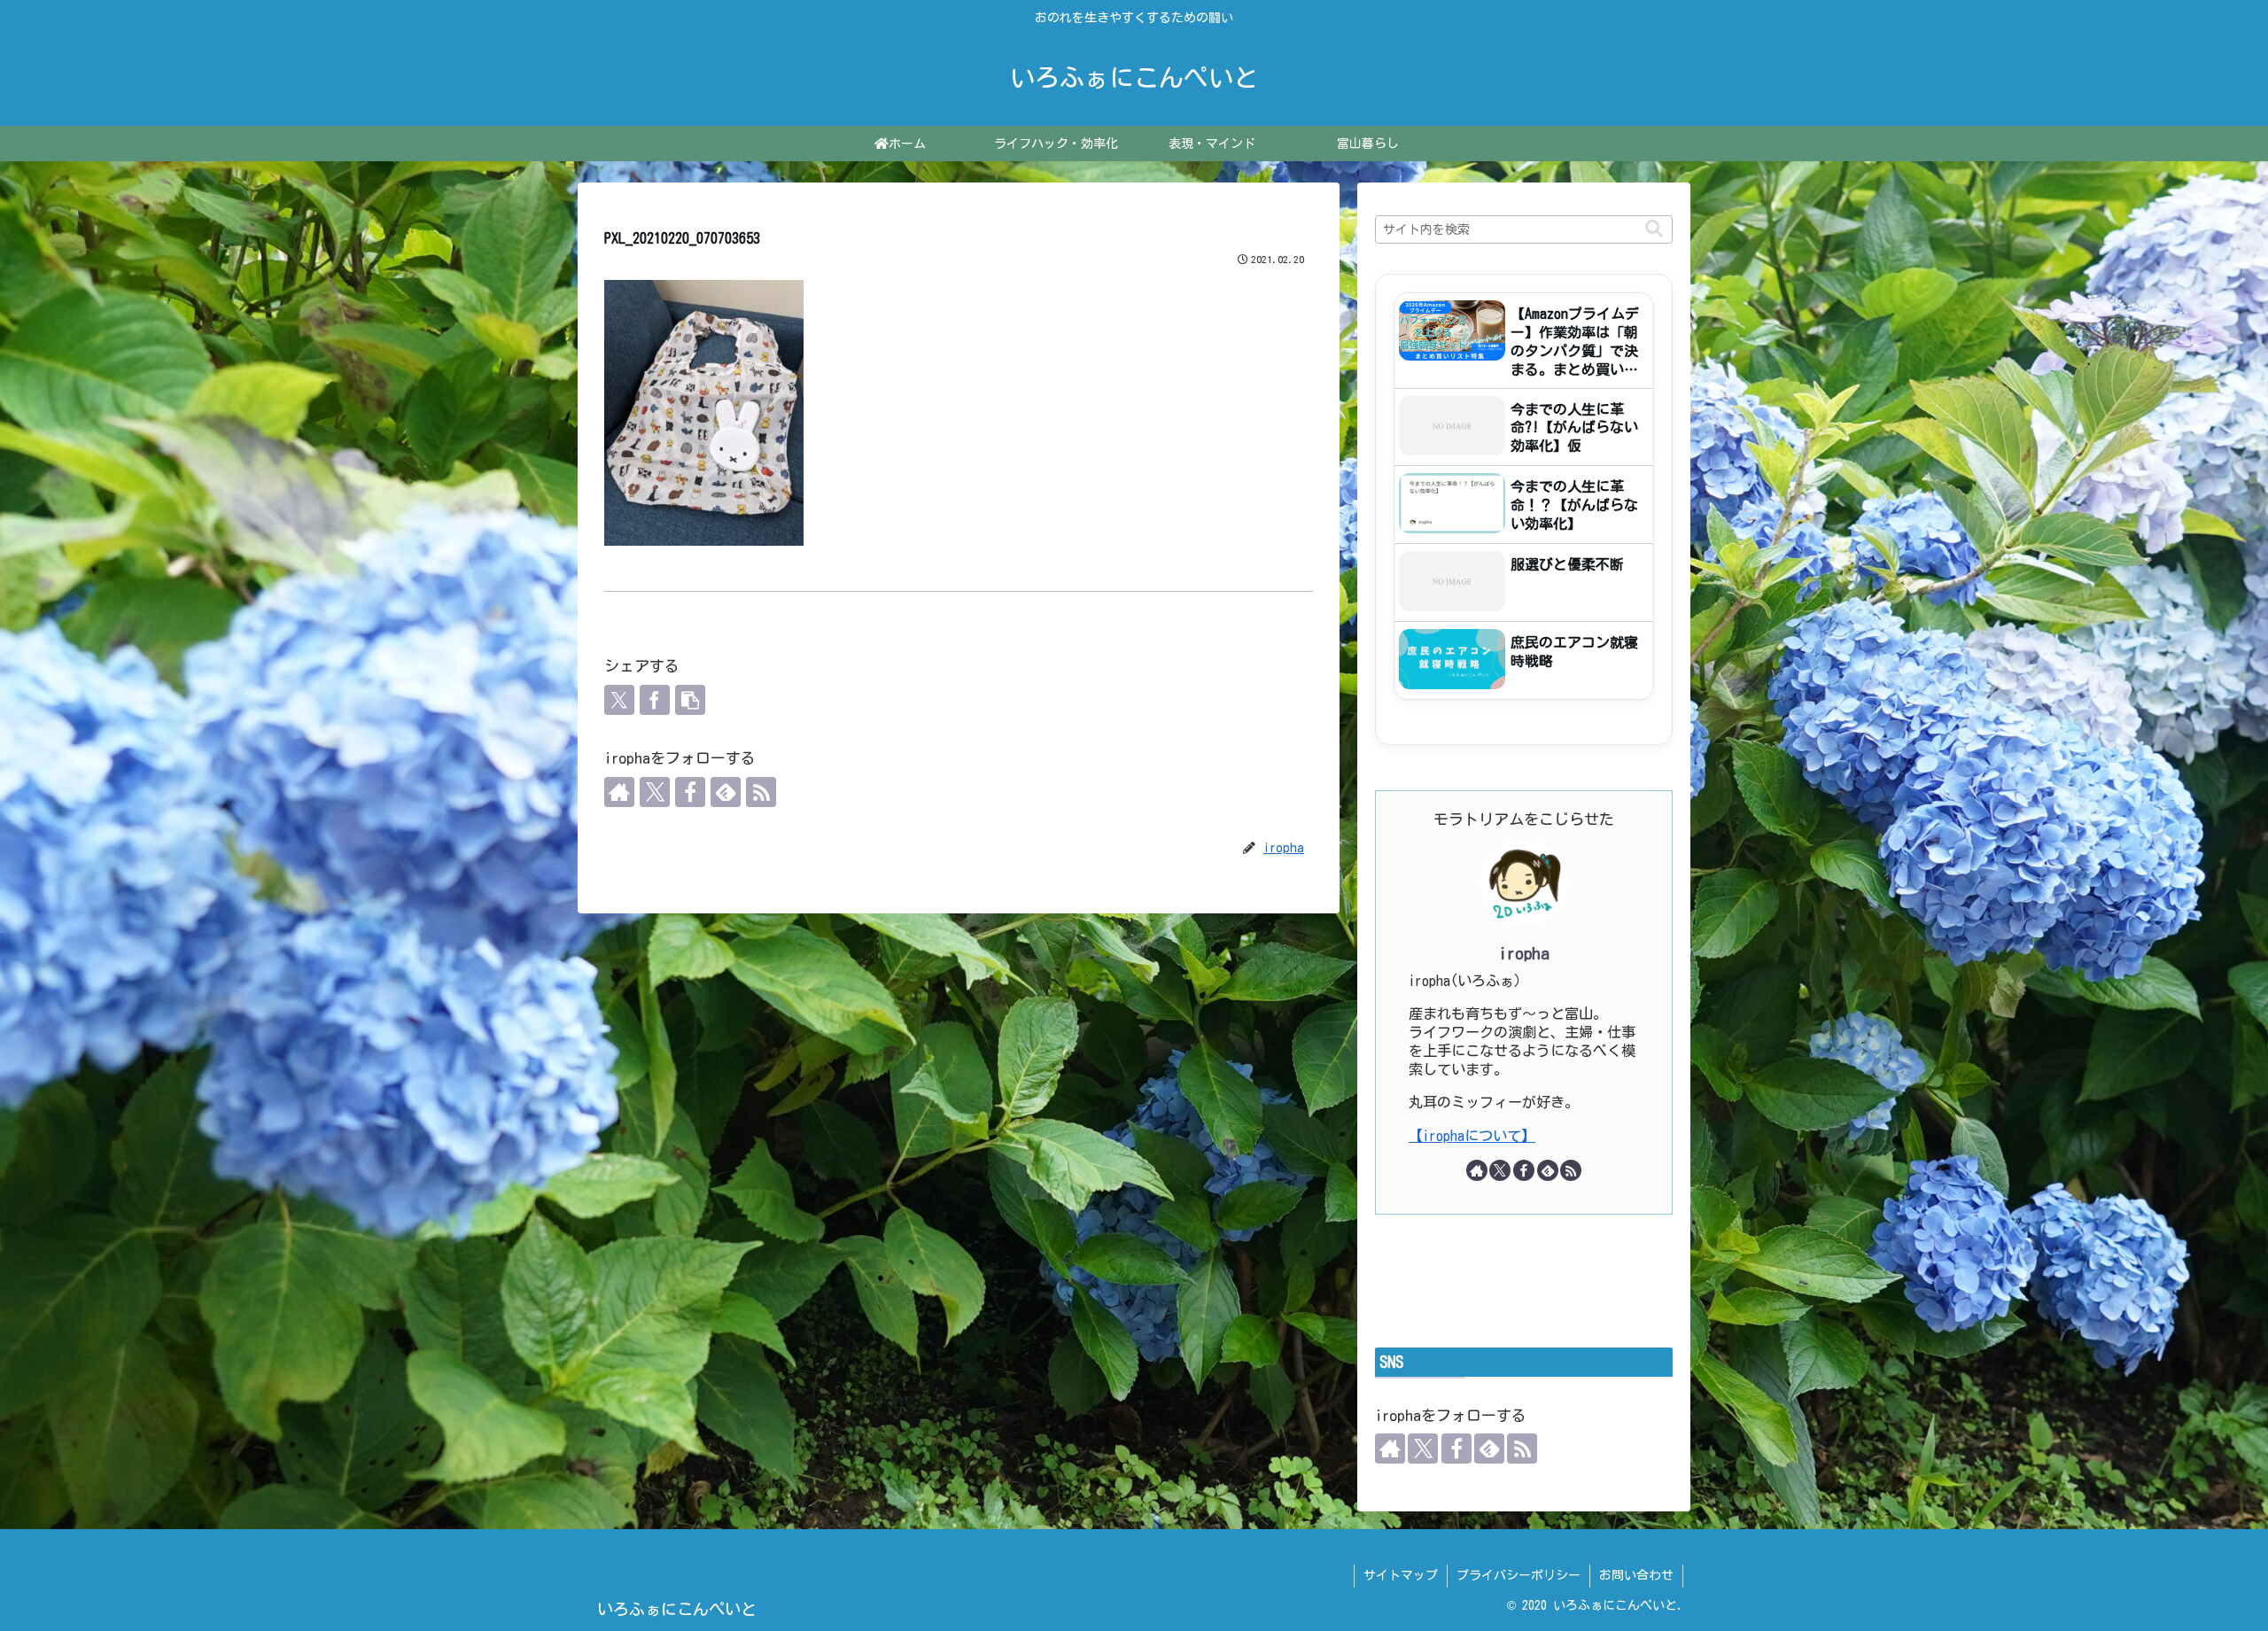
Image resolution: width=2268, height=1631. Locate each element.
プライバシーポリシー (1518, 1575)
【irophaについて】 (1472, 1136)
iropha (1524, 953)
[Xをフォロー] (655, 792)
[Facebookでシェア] (655, 700)
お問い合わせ (1636, 1575)
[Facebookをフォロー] (690, 792)
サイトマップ (1401, 1575)
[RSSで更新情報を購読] (761, 792)
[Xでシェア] (619, 700)
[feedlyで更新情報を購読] (726, 792)
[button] (690, 700)
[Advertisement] (1524, 1281)
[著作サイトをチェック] (619, 792)
